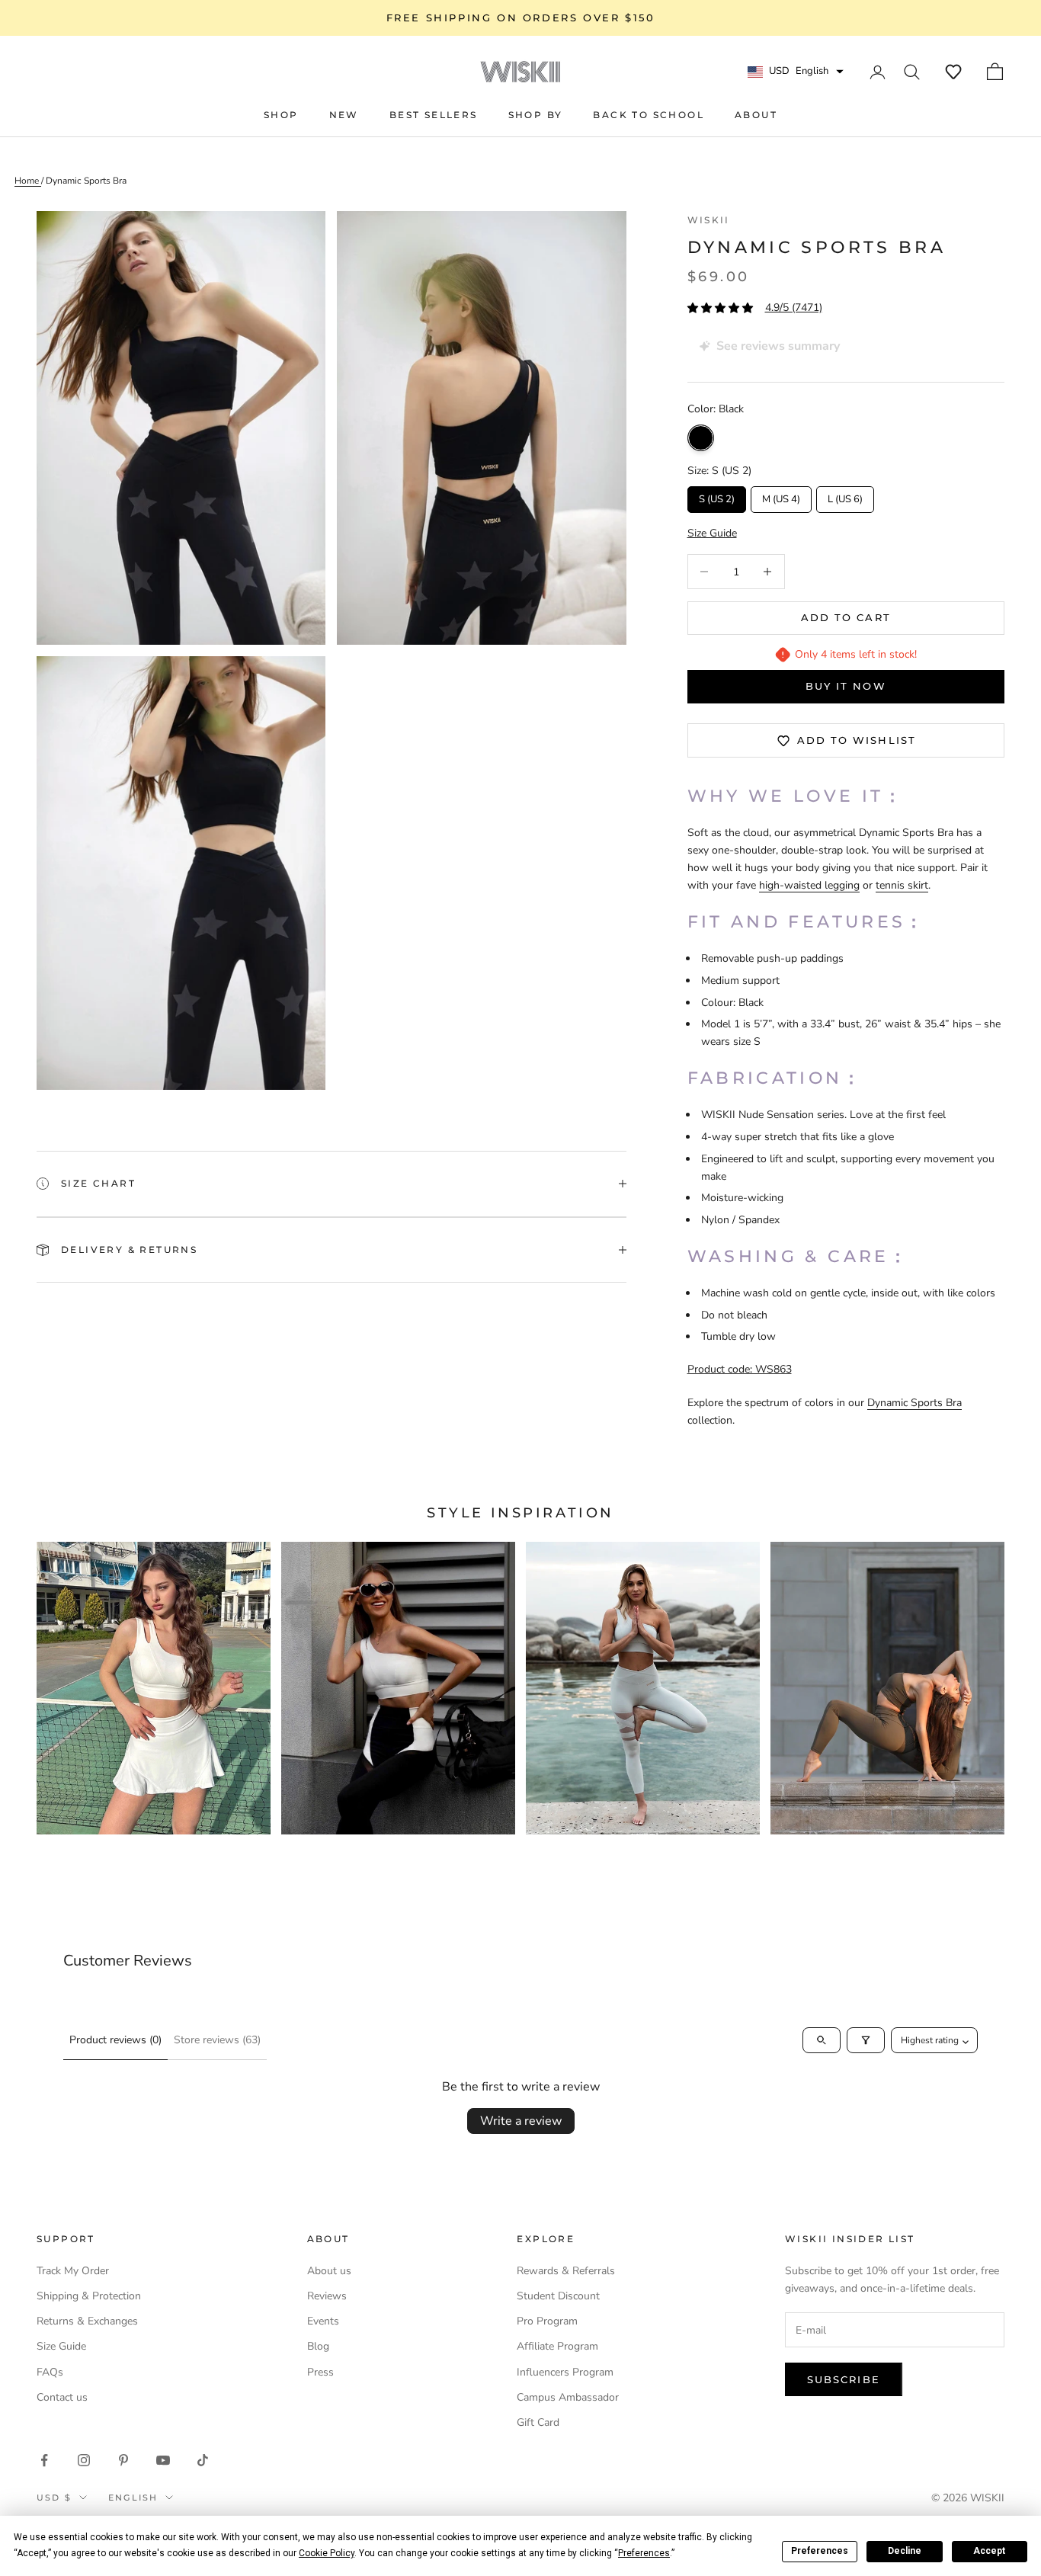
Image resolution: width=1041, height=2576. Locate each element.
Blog (318, 2346)
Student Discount (558, 2296)
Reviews (327, 2296)
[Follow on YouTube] (163, 2460)
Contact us (62, 2397)
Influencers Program (565, 2372)
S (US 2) (716, 496)
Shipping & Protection (89, 2296)
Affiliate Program (557, 2346)
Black (701, 438)
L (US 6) (845, 496)
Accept (989, 2551)
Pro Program (547, 2321)
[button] (953, 72)
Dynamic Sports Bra (86, 181)
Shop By (536, 115)
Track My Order (73, 2271)
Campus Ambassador (568, 2397)
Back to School (649, 115)
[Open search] (822, 2040)
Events (323, 2321)
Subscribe (844, 2379)
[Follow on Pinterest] (123, 2460)
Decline (905, 2551)
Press (320, 2372)
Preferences (820, 2551)
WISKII (709, 220)
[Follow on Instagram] (84, 2460)
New (344, 115)
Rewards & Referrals (566, 2271)
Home (28, 181)
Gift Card (538, 2422)
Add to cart (846, 617)
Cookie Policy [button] (327, 2553)
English (133, 2498)
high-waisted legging (809, 885)
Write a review (521, 2121)
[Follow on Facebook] (44, 2460)
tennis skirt (902, 885)
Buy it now (846, 686)
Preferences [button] (644, 2553)
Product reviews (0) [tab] (115, 2040)
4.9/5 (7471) (794, 308)
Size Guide (61, 2346)
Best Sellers (434, 115)
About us (329, 2271)
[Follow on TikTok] (203, 2460)
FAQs (50, 2372)
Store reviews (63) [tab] (217, 2040)
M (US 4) (781, 496)
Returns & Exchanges (87, 2321)
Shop (281, 115)
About (756, 115)
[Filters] (866, 2040)
